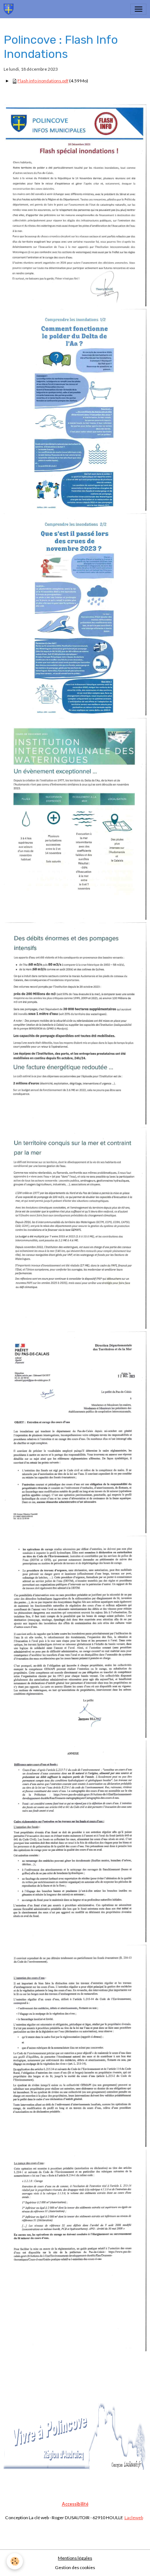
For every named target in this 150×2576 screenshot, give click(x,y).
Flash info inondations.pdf (43, 81)
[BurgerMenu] (138, 9)
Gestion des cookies (75, 2567)
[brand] (10, 9)
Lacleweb (134, 2518)
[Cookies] (15, 2561)
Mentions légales (75, 2558)
